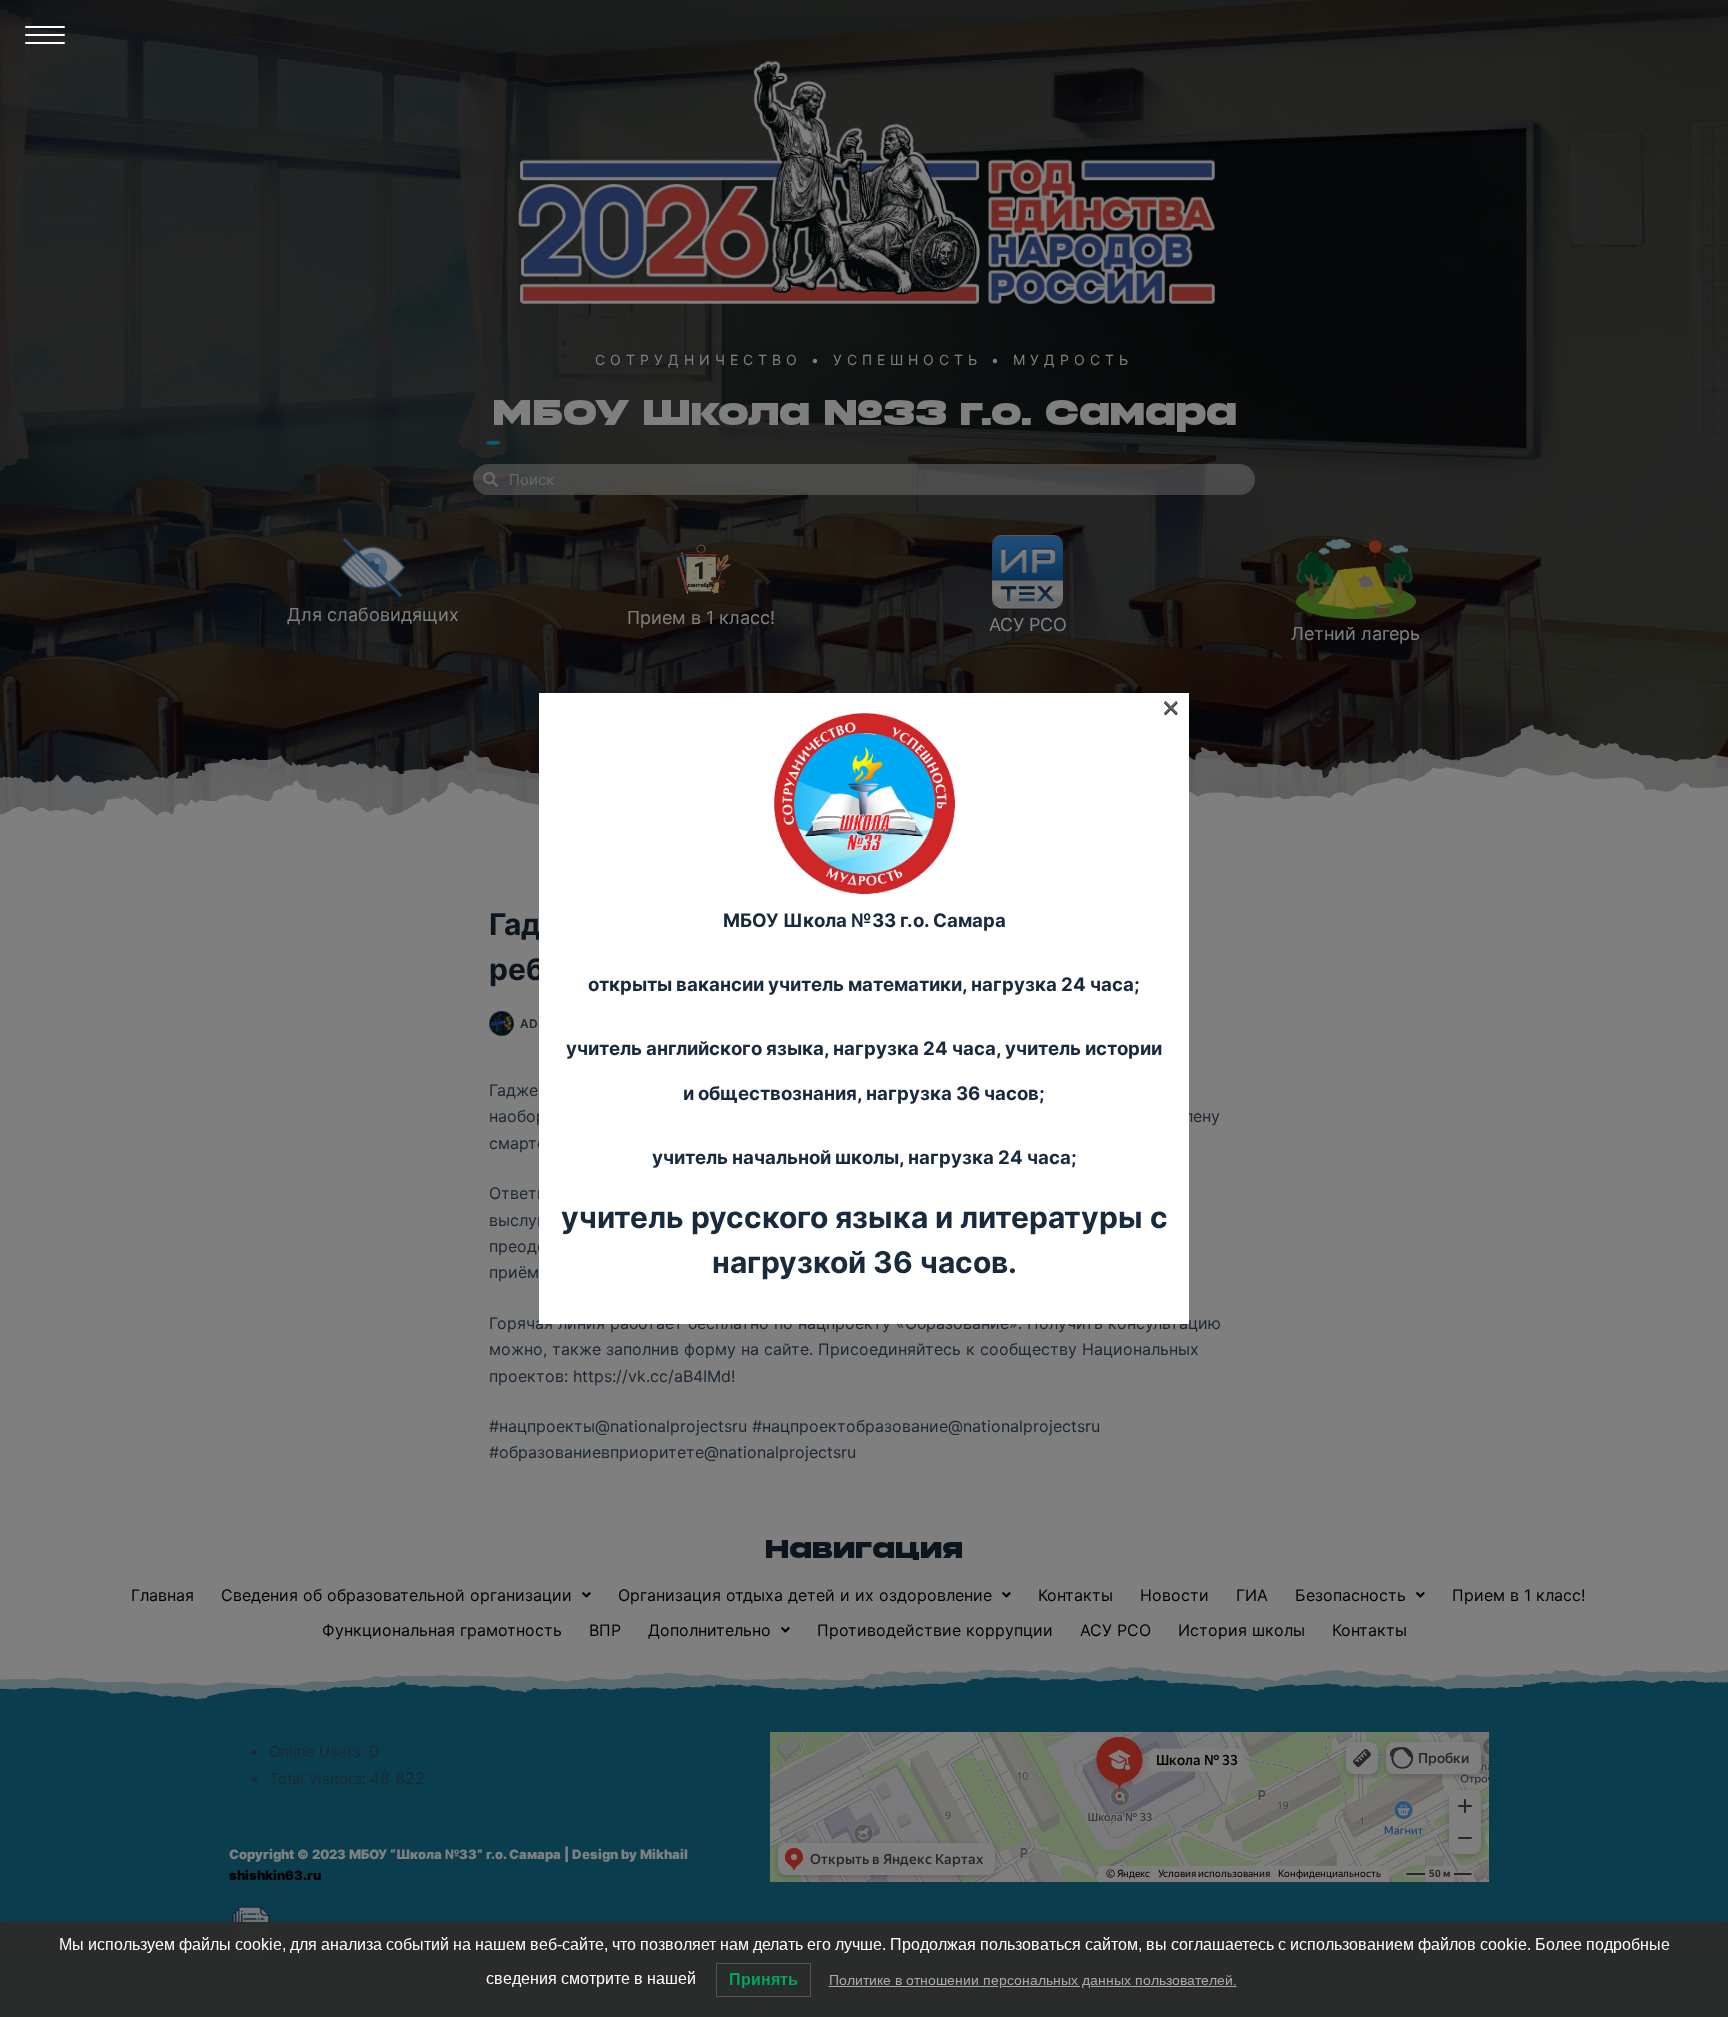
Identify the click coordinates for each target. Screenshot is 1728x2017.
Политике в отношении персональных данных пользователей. (1033, 1980)
